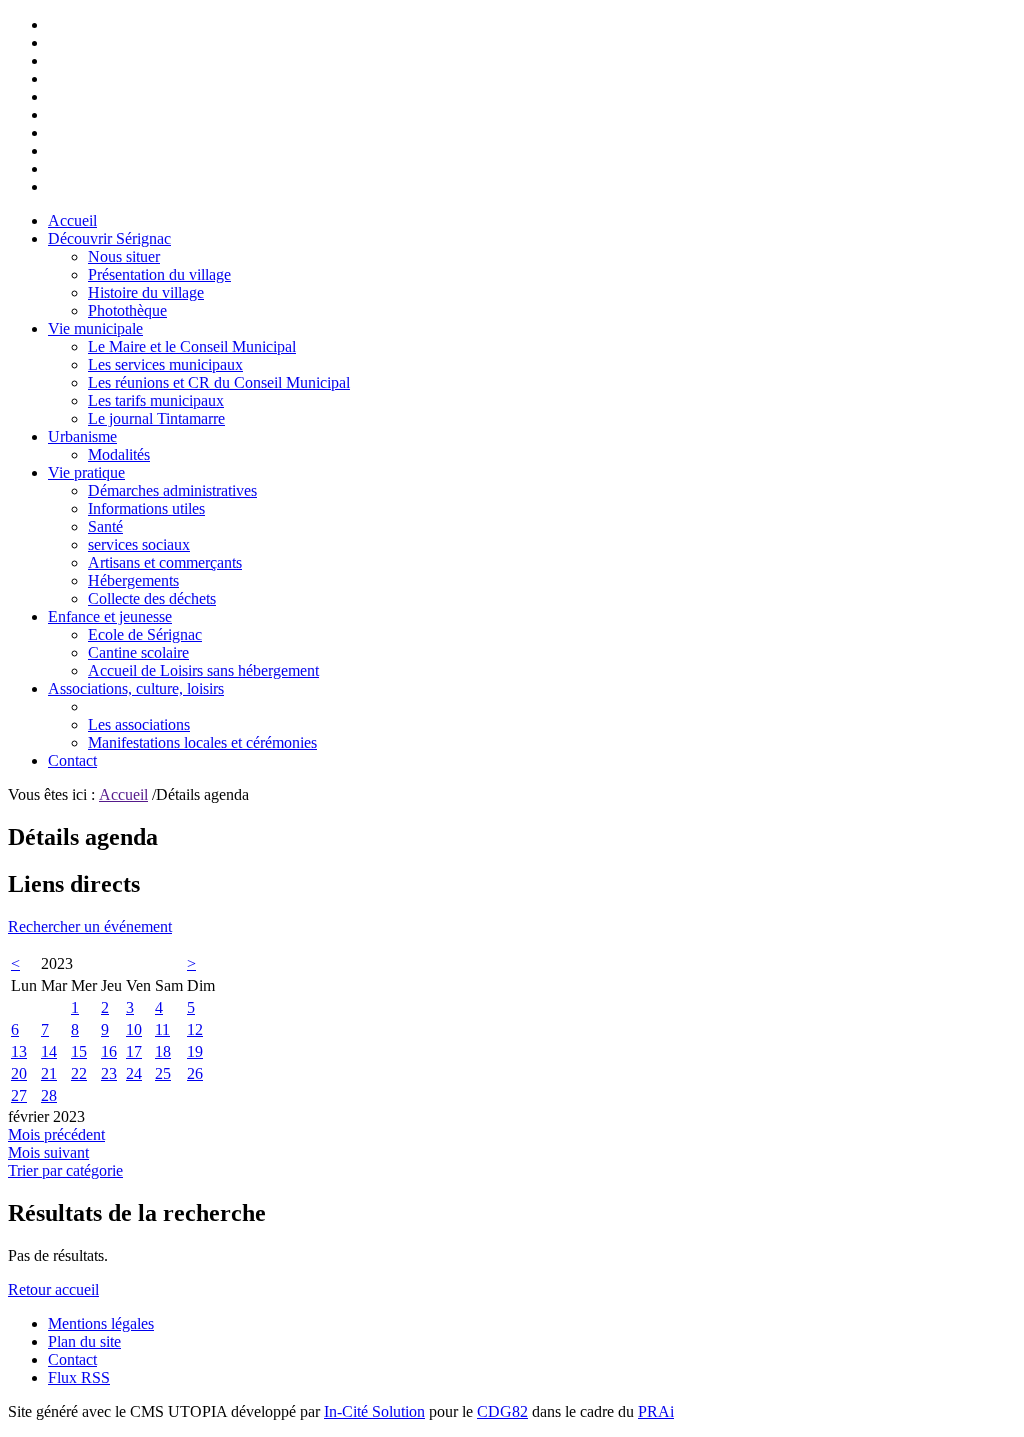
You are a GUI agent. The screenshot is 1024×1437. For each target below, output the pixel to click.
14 (49, 1051)
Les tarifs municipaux (156, 400)
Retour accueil (53, 1289)
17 (134, 1051)
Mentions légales (101, 1323)
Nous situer (124, 256)
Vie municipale (95, 328)
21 (49, 1073)
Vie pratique (86, 472)
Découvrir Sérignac (109, 238)
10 (134, 1029)
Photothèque (127, 310)
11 (162, 1029)
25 (163, 1073)
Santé (105, 526)
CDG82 (502, 1411)
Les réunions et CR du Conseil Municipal (219, 382)
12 (195, 1029)
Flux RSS (79, 1377)
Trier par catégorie (65, 1170)
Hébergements (133, 580)
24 (134, 1073)
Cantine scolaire (138, 652)
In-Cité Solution (374, 1411)
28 (49, 1095)
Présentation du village (159, 274)
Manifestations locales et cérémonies (202, 742)
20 (19, 1073)
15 (79, 1051)
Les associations (139, 724)
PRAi (656, 1411)
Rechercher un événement (90, 926)
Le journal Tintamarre (156, 418)
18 (163, 1051)
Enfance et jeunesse (110, 616)
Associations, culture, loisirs (136, 688)
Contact (72, 760)
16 (109, 1051)
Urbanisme (82, 436)
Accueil (72, 220)
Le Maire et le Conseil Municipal (192, 346)
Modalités (119, 454)
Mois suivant (48, 1152)
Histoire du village (146, 292)
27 (19, 1095)
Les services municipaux (165, 364)
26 (195, 1073)
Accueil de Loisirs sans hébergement (203, 670)
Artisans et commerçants (165, 562)
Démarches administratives (172, 490)
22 (79, 1073)
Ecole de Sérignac (145, 634)
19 (195, 1051)
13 (19, 1051)
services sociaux (139, 544)
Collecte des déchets (152, 598)
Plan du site (84, 1341)
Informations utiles (146, 508)
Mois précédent (56, 1134)
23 (109, 1073)
